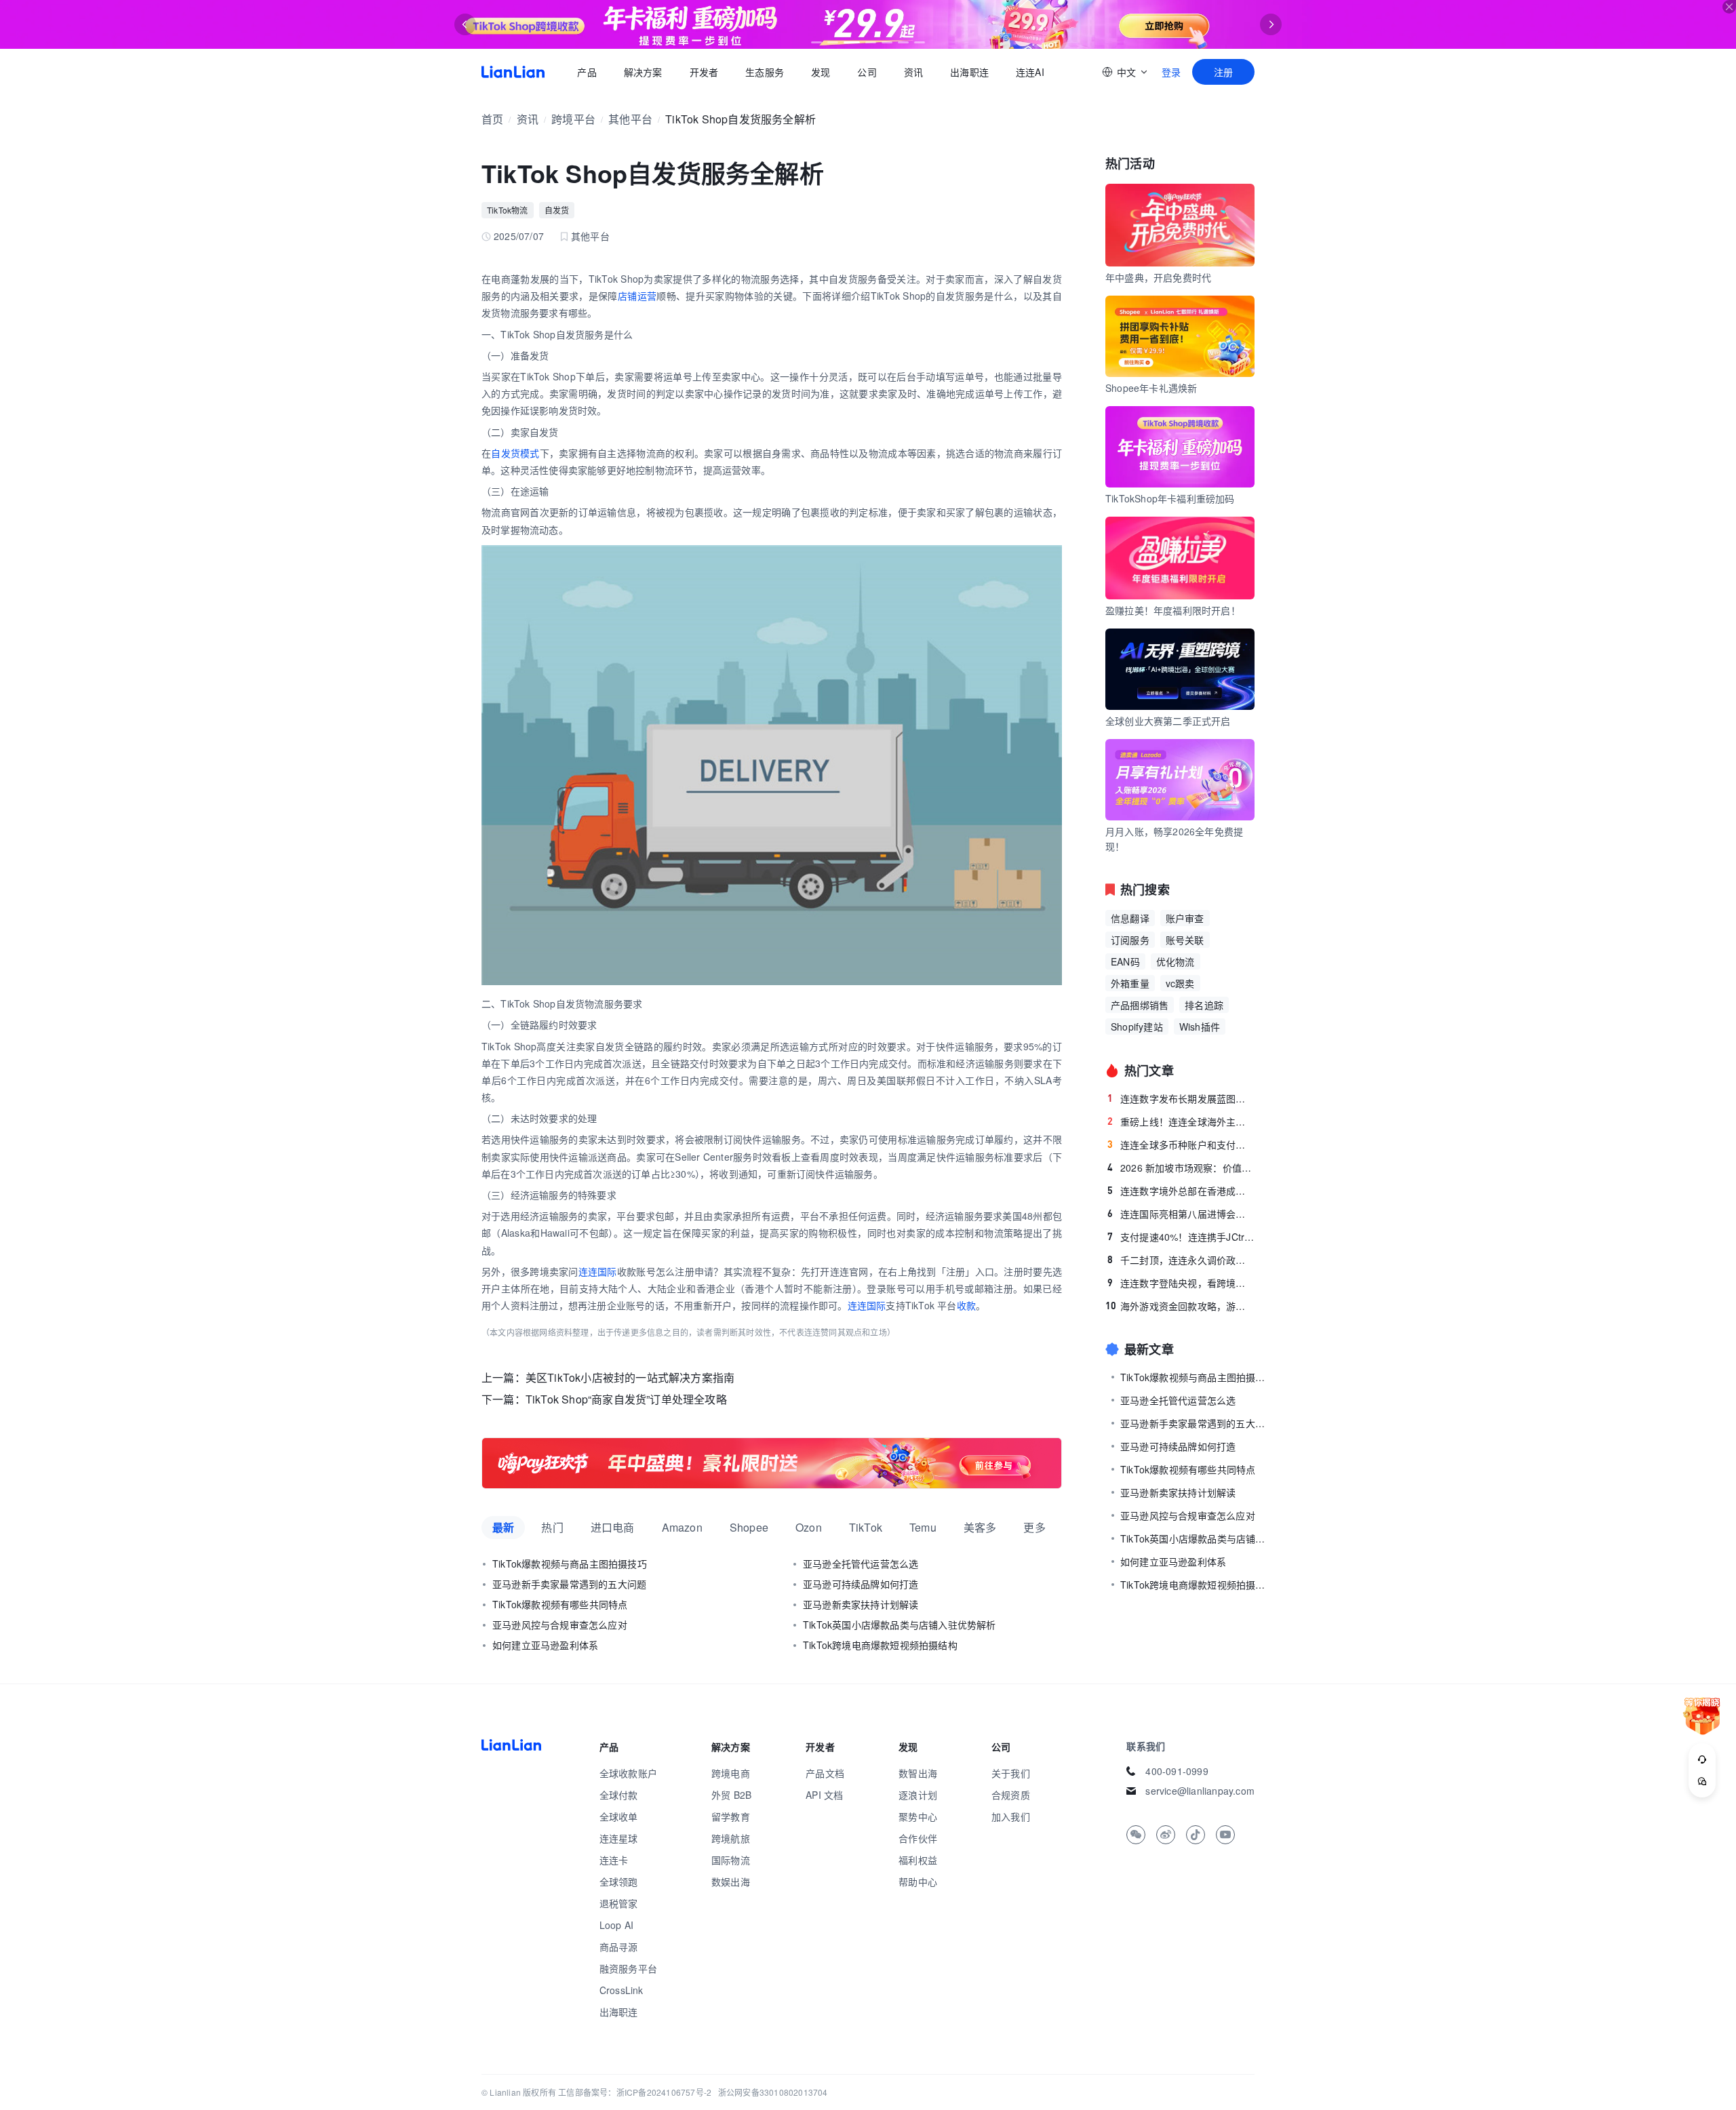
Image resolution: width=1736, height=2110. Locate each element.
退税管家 (619, 1903)
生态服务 (765, 72)
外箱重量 (1130, 983)
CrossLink (622, 1990)
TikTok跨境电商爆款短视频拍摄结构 (880, 1645)
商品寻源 (619, 1947)
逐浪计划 (918, 1795)
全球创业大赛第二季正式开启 (1168, 721)
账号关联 (1185, 940)
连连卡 (614, 1860)
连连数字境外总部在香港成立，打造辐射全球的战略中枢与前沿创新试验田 (1181, 1191)
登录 (1171, 72)
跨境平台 (573, 119)
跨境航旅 (731, 1838)
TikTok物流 (508, 210)
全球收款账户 (628, 1773)
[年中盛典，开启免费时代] (772, 1463)
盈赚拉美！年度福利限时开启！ (1173, 610)
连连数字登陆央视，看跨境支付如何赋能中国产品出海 (1181, 1283)
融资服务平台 (628, 1968)
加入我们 (1011, 1816)
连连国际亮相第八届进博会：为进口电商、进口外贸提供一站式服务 (1181, 1214)
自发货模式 (515, 453)
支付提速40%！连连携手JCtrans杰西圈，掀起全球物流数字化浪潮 (1181, 1237)
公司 (867, 72)
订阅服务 (1130, 940)
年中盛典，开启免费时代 (1158, 277)
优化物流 (1176, 961)
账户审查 (1185, 918)
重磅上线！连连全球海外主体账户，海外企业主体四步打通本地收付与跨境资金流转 (1181, 1121)
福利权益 (918, 1860)
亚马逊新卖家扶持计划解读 (861, 1604)
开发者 (704, 72)
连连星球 (619, 1838)
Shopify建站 (1137, 1027)
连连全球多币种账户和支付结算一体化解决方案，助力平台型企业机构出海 (1181, 1144)
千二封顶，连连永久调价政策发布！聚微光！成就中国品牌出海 (1181, 1260)
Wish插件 (1200, 1027)
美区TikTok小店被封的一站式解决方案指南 (630, 1377)
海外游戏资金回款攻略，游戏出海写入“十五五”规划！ (1180, 1306)
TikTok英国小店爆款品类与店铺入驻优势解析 (900, 1625)
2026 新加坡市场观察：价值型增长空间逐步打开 (1181, 1168)
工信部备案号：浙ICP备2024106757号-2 (635, 2092)
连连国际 (598, 1271)
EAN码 (1125, 961)
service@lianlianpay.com (1200, 1791)
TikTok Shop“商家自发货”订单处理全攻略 (626, 1399)
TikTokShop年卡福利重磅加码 (1170, 498)
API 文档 (824, 1795)
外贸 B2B (731, 1795)
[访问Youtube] (1225, 1835)
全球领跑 (619, 1882)
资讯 (913, 72)
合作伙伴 (918, 1838)
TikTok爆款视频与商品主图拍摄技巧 (570, 1564)
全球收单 (619, 1816)
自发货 (557, 210)
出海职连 (969, 72)
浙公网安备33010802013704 (773, 2092)
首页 (513, 72)
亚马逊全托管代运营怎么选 (861, 1564)
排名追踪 (1204, 1005)
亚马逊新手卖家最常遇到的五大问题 (569, 1584)
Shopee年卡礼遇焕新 (1151, 388)
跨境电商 (731, 1773)
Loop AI (616, 1925)
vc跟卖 (1180, 983)
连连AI (1030, 72)
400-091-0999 (1177, 1771)
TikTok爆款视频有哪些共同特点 (560, 1604)
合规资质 (1011, 1795)
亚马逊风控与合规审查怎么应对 (560, 1625)
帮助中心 (918, 1882)
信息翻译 (1130, 918)
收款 (966, 1305)
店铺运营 (637, 296)
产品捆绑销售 (1140, 1005)
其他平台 (630, 119)
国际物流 (731, 1860)
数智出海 (918, 1773)
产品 (587, 72)
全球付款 (619, 1795)
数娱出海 (731, 1882)
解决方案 (643, 72)
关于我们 (1011, 1773)
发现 (821, 72)
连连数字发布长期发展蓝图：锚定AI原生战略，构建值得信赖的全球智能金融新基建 (1181, 1098)
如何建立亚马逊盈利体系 (545, 1645)
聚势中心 (918, 1816)
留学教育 (731, 1816)
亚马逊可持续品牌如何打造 (861, 1584)
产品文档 (825, 1773)
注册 (1223, 72)
